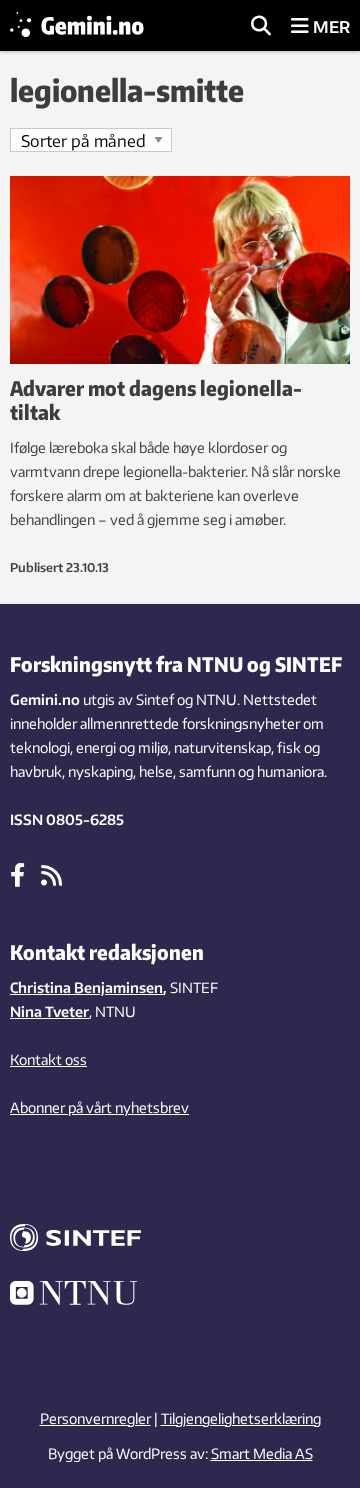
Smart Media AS (262, 1453)
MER (329, 27)
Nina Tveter (49, 1011)
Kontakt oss (48, 1059)
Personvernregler (95, 1418)
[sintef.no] (180, 1240)
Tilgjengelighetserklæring (241, 1418)
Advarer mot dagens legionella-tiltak (156, 399)
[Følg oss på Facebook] (17, 874)
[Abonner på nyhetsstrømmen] (51, 874)
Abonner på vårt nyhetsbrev (99, 1107)
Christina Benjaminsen (86, 987)
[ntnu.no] (180, 1296)
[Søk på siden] (261, 27)
